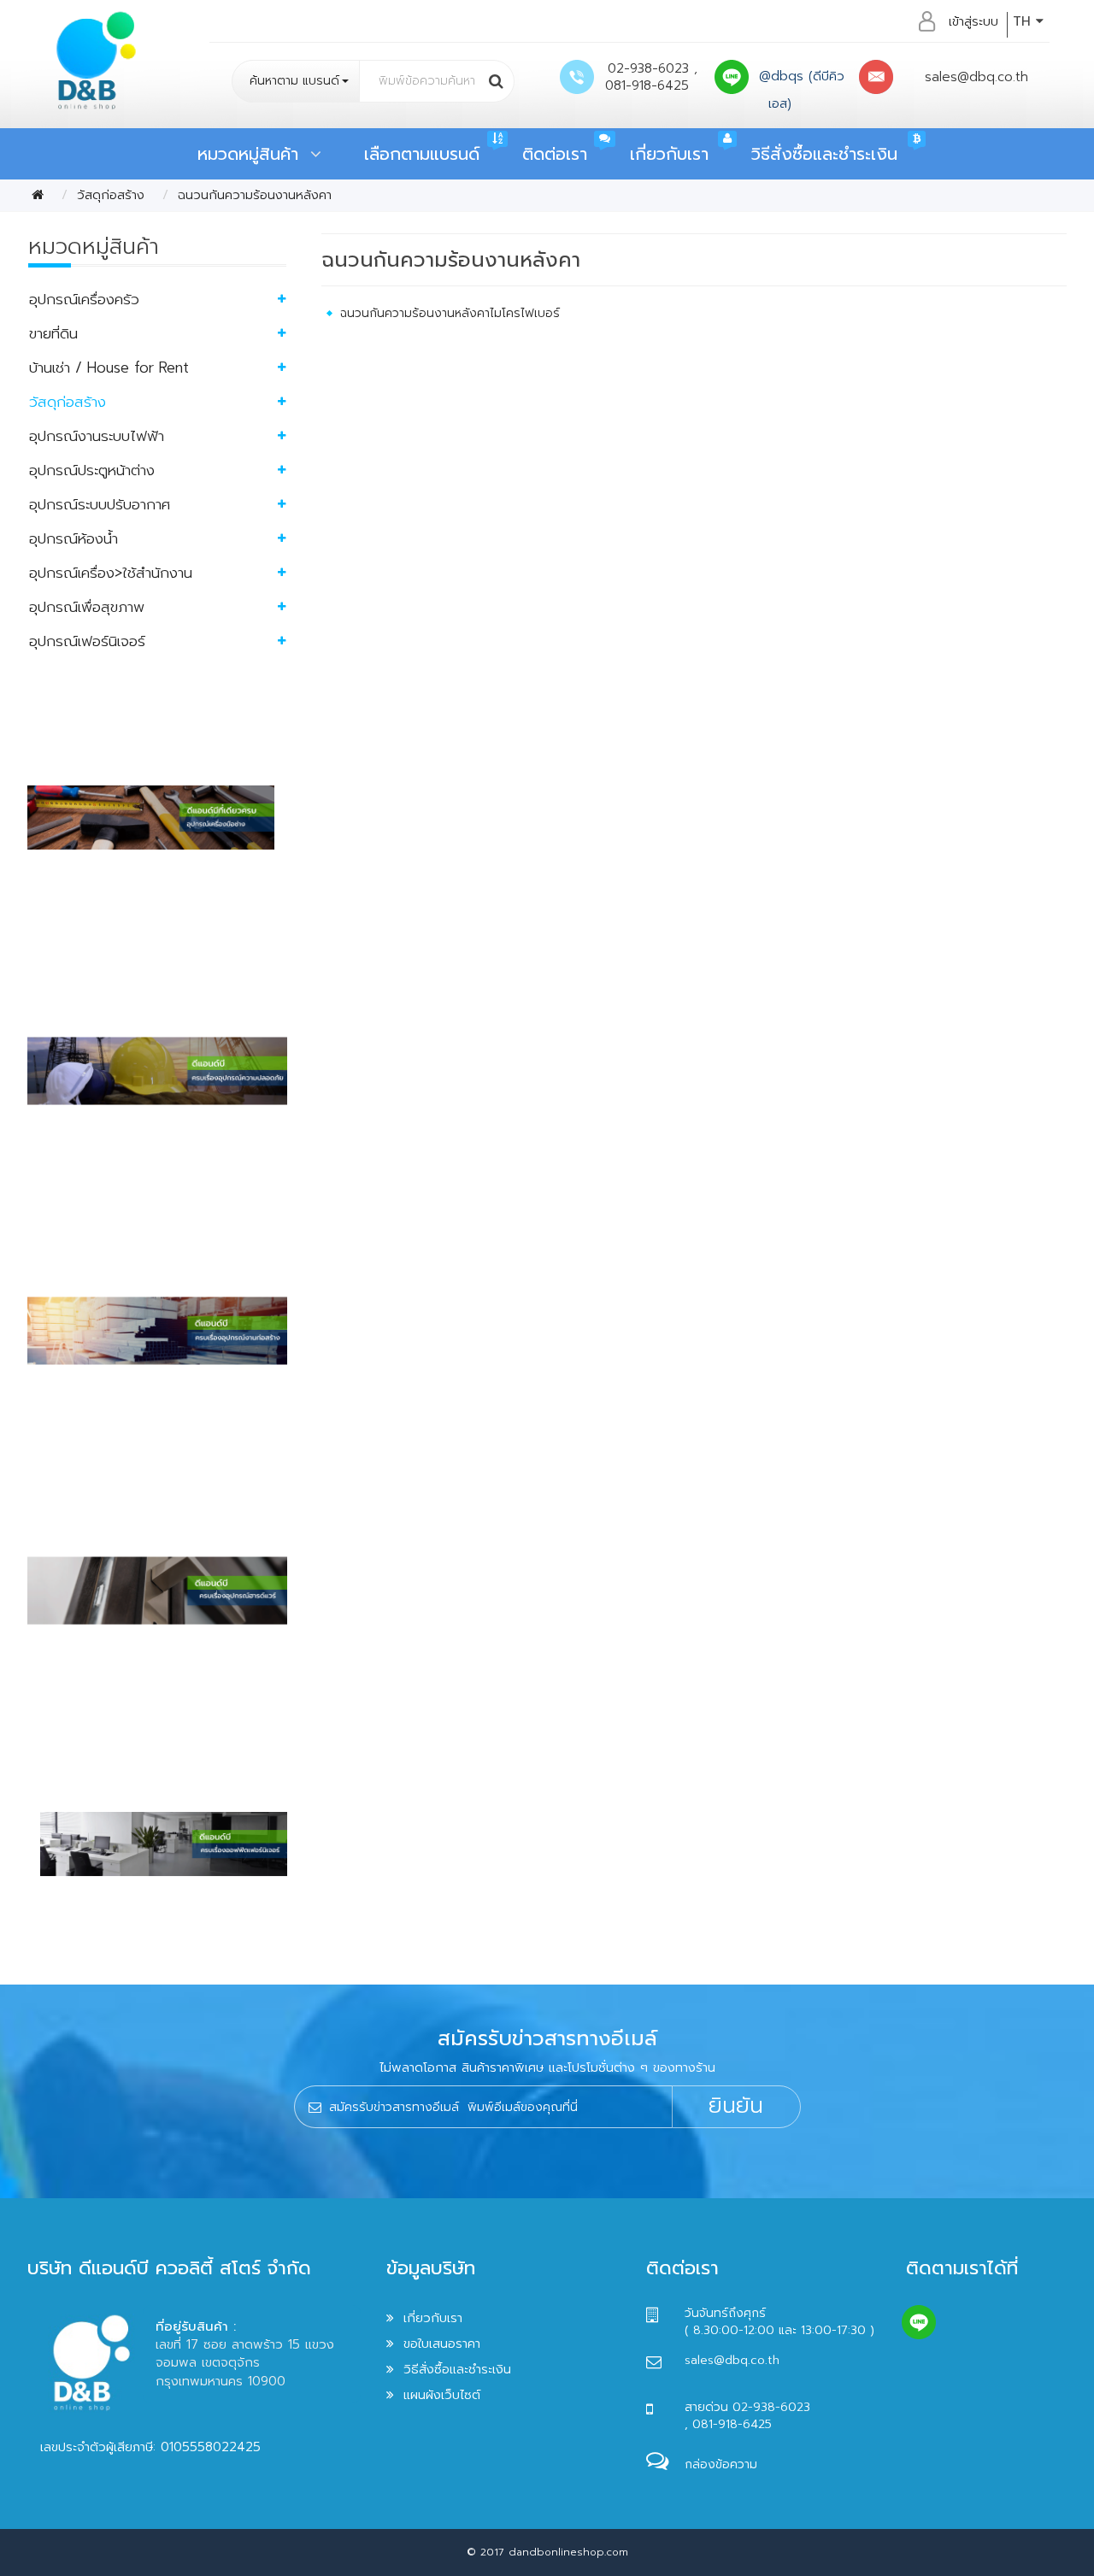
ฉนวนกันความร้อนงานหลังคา (255, 195)
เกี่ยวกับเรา (669, 154)
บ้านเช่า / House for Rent (109, 368)
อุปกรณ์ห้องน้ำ (74, 538)
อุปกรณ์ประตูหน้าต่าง (92, 470)
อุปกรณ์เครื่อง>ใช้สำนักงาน (111, 573)
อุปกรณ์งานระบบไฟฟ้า (97, 436)
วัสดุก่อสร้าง (111, 195)
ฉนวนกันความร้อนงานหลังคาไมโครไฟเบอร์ (450, 313)
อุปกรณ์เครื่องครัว (84, 299)
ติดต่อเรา (555, 154)
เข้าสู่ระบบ (973, 21)
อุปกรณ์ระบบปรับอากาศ (100, 504)
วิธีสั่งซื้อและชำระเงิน (824, 154)
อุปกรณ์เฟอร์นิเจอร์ (87, 641)
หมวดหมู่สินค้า (254, 154)
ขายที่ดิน (53, 333)
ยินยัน (736, 2106)
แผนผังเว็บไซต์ (442, 2395)
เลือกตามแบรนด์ (422, 154)
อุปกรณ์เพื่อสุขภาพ (87, 607)
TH (1024, 21)
